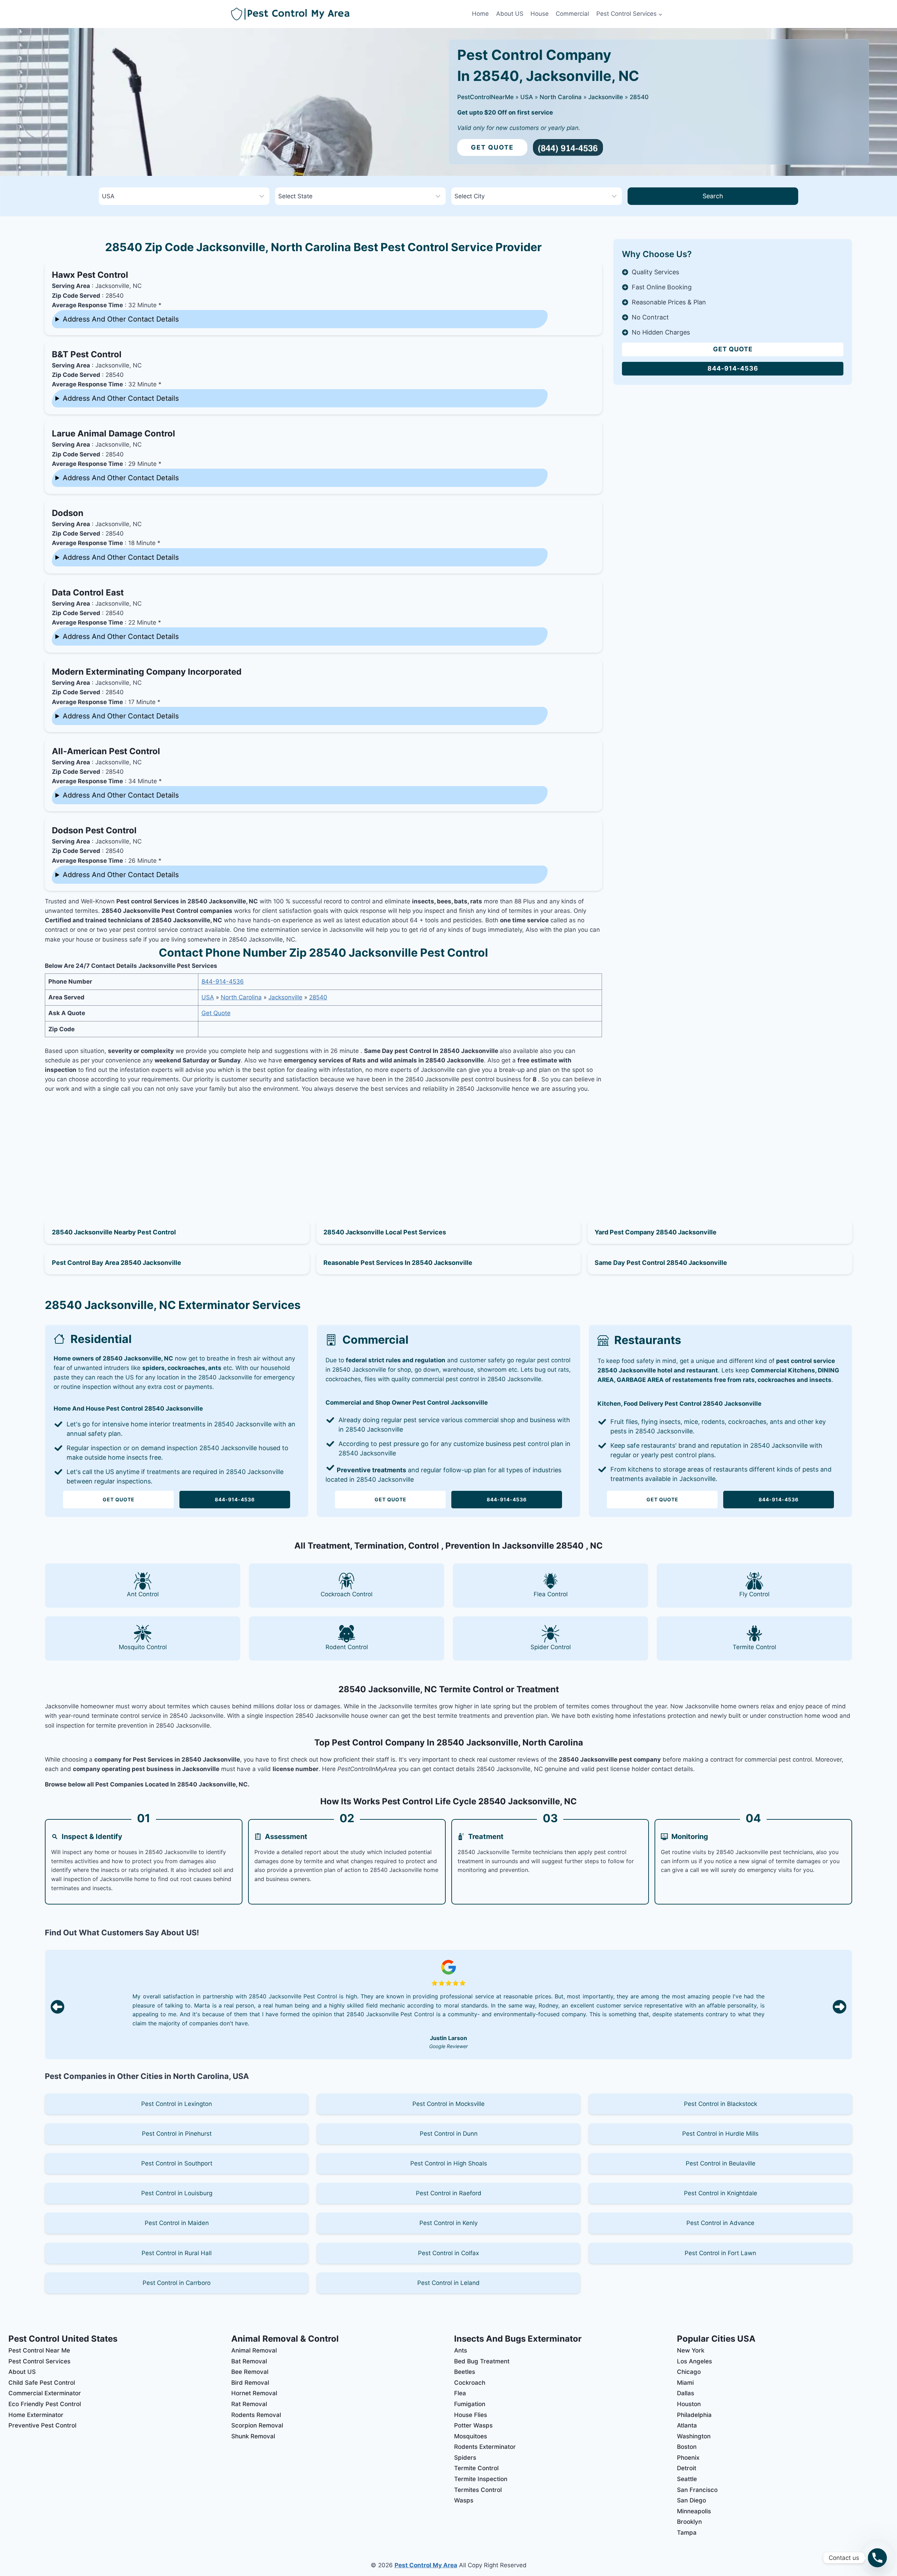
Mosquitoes (471, 2436)
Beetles (465, 2372)
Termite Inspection (481, 2479)
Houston (689, 2404)
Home (480, 14)
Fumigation (470, 2404)
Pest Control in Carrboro (177, 2283)
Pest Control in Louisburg (177, 2193)
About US (510, 14)
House (540, 14)
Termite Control (476, 2468)
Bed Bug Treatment (482, 2361)
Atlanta (687, 2425)
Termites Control (478, 2490)
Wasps (464, 2500)
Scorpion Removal (257, 2425)
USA (527, 97)
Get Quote (492, 147)
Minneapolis (694, 2511)
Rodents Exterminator (485, 2447)
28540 (639, 97)
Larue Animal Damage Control (114, 433)
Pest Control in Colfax (448, 2253)
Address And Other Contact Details (121, 319)
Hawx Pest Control (90, 275)
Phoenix (688, 2458)
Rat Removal (249, 2404)
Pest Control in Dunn (449, 2134)
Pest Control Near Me (39, 2350)
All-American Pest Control (106, 751)
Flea (460, 2393)
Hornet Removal (254, 2393)
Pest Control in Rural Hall (177, 2253)
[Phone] (877, 2558)
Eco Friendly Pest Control (45, 2404)
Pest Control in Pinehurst (177, 2134)
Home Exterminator (36, 2415)
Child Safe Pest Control (42, 2383)
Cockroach (470, 2383)
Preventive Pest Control (42, 2425)
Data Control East (88, 593)
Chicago (689, 2372)
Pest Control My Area (426, 2565)
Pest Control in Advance (720, 2223)
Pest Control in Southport (177, 2163)
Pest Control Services (39, 2361)
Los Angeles (694, 2361)
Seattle (687, 2479)
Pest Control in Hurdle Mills (720, 2134)
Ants (461, 2350)
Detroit (687, 2468)
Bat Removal (249, 2361)
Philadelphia (694, 2415)
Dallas (686, 2393)
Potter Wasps (473, 2425)
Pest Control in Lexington (177, 2104)
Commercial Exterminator (45, 2393)
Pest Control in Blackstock (721, 2104)
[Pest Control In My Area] (350, 14)
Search (713, 196)
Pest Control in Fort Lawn (720, 2253)
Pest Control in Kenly (448, 2223)
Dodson (68, 513)
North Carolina (561, 97)
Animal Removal (254, 2350)
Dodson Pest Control (94, 830)
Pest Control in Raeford (449, 2193)
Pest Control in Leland (448, 2283)
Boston (687, 2447)
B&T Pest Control (87, 354)
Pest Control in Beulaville (721, 2163)
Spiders (465, 2458)
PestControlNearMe (485, 97)
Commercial (572, 14)
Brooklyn (689, 2522)
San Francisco (697, 2490)
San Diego (691, 2500)
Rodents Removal (256, 2415)
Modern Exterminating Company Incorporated (147, 672)
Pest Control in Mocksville (448, 2104)
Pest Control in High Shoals (449, 2163)
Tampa (687, 2533)
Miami (685, 2383)
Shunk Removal (253, 2436)
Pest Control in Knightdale (721, 2193)
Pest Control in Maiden (177, 2223)
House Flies (471, 2415)
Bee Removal (250, 2372)
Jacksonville (606, 97)
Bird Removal (250, 2383)
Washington (694, 2436)
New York (691, 2350)
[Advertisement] (323, 1149)
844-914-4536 (223, 982)
